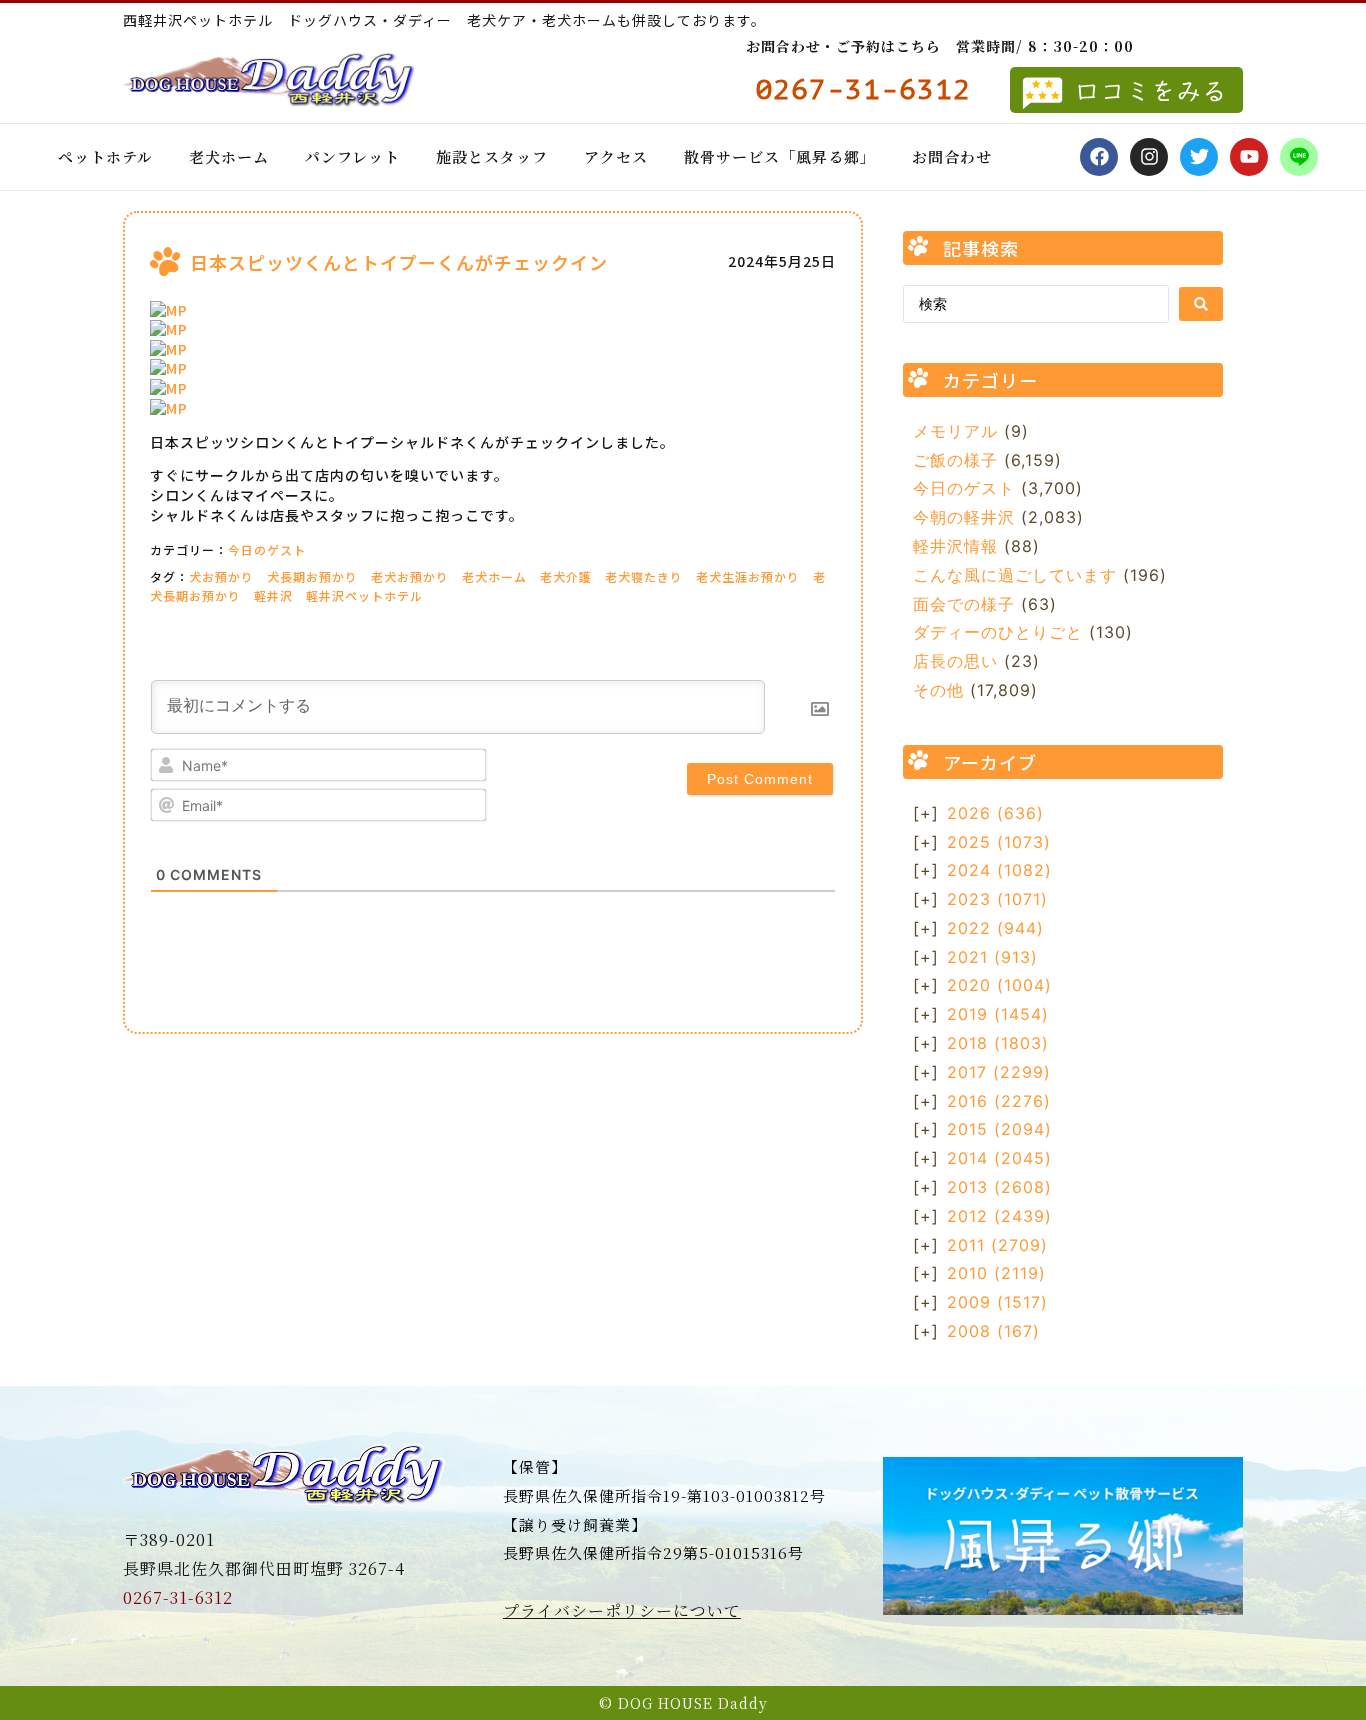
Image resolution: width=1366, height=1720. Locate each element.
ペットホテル (105, 156)
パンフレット (352, 156)
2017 (999, 1072)
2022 (995, 928)
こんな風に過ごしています (1015, 575)
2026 (995, 813)
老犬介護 (566, 576)
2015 (999, 1129)
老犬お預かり (410, 576)
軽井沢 (273, 595)
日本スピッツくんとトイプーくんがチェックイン (399, 262)
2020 (999, 985)
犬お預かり (221, 576)
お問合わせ (952, 156)
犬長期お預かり (312, 576)
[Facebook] (1099, 157)
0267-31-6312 (178, 1597)
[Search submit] (1201, 304)
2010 (996, 1273)
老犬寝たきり (644, 576)
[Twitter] (1199, 157)
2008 (993, 1331)
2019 (998, 1014)
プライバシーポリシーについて (622, 1610)
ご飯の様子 (955, 460)
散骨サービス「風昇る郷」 (780, 156)
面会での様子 (964, 604)
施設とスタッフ (492, 156)
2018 (998, 1043)
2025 (999, 842)
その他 (938, 690)
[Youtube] (1249, 157)
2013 (999, 1187)
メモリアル (955, 431)
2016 (999, 1101)
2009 (997, 1302)
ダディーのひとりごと (998, 632)
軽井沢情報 (955, 546)
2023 (997, 899)
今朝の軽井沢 (964, 517)
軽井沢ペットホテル (364, 595)
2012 (999, 1216)
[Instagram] (1149, 157)
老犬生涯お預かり (748, 576)
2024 (999, 870)
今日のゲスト (267, 549)
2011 (997, 1245)
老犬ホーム (229, 156)
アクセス (616, 156)
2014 (999, 1158)
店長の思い (955, 661)
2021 (992, 957)
